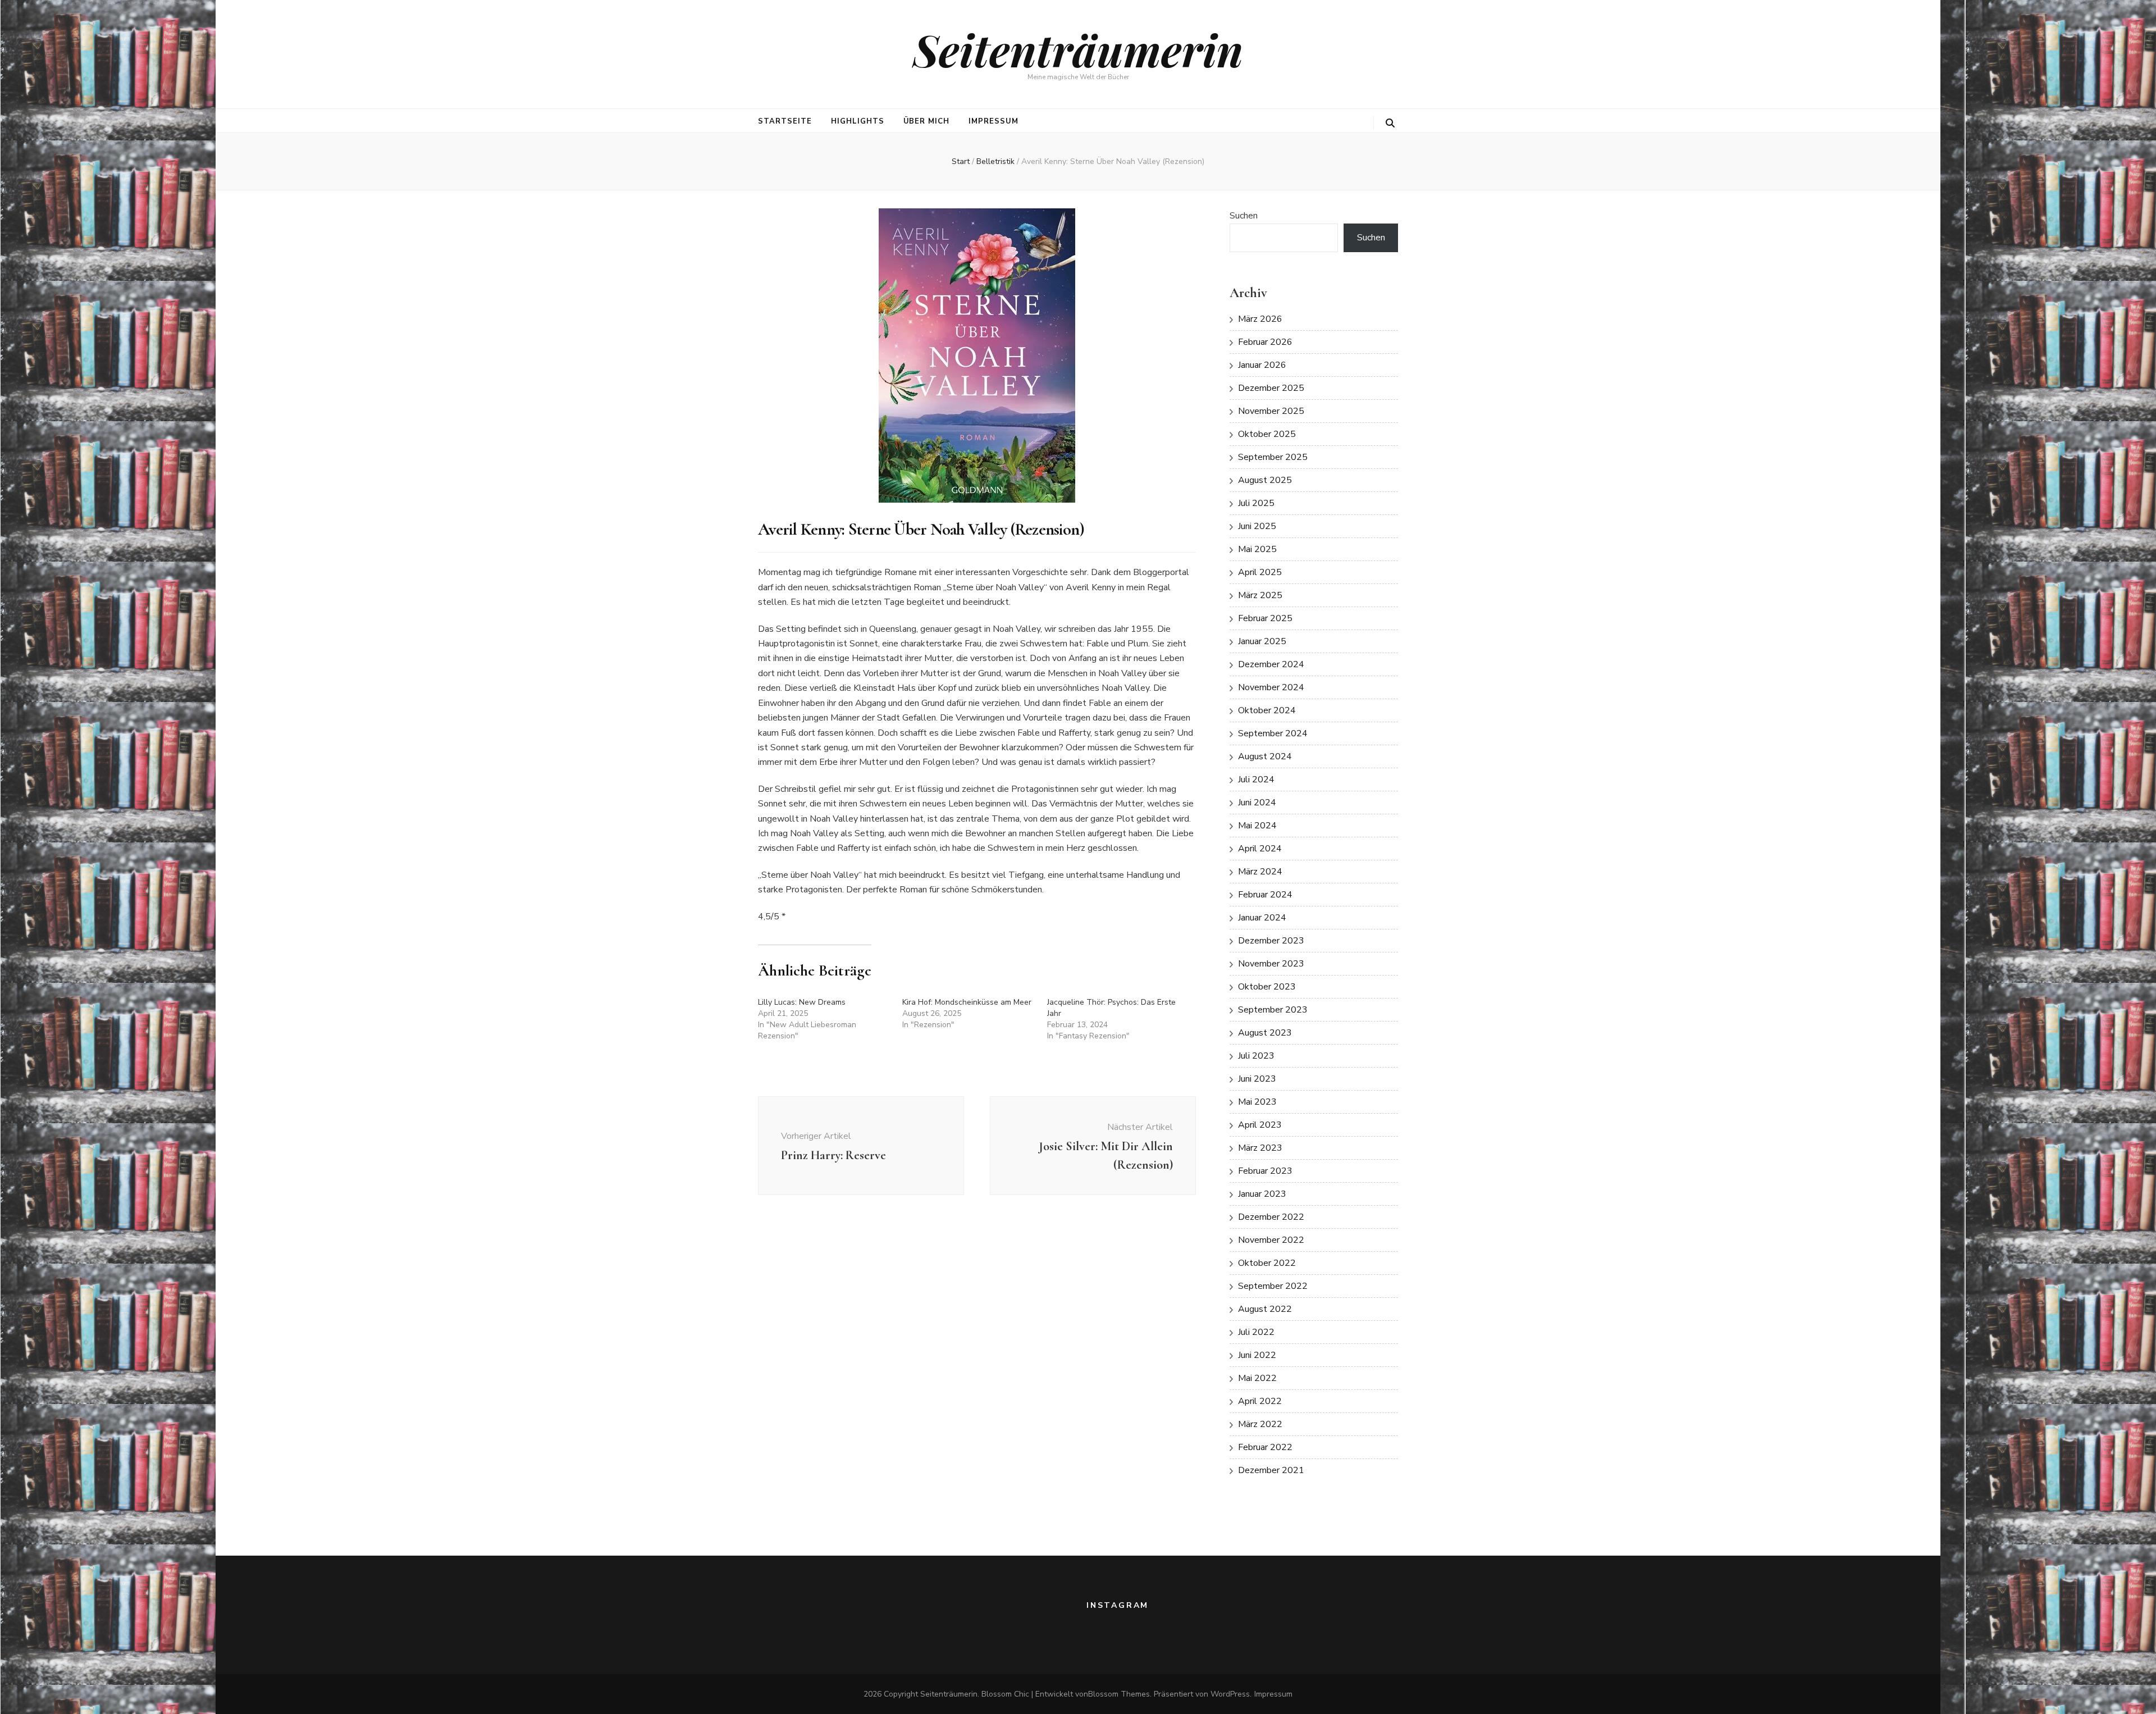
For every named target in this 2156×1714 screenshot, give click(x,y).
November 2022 (1271, 1240)
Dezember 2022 (1271, 1217)
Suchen (1244, 216)
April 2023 (1260, 1125)
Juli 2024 (1256, 779)
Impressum (994, 121)
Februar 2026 (1265, 342)
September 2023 (1273, 1010)
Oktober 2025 (1267, 434)
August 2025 (1265, 480)
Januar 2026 (1262, 365)
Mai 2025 (1257, 549)
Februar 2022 (1265, 1447)
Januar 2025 (1262, 641)
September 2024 (1273, 733)
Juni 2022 (1257, 1355)
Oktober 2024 (1267, 710)
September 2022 (1273, 1286)
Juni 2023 (1257, 1079)
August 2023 (1265, 1033)
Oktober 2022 (1267, 1263)
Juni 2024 (1257, 803)
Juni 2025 (1257, 526)
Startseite (785, 121)
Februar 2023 (1265, 1171)
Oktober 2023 (1267, 987)
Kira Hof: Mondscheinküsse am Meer (967, 1002)
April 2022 (1260, 1401)
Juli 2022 (1256, 1332)
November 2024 (1271, 687)
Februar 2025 (1265, 618)
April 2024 (1260, 849)
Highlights (858, 121)
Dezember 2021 (1271, 1470)
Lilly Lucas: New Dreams (802, 1002)
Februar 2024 (1265, 895)
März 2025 (1260, 595)
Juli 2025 (1256, 503)
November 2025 (1271, 411)
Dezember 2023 (1271, 941)
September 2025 (1273, 457)
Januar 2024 (1262, 918)
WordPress (1230, 1694)
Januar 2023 (1262, 1194)
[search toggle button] (1390, 123)
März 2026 (1260, 319)
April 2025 (1260, 572)
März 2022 (1260, 1424)
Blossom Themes (1119, 1694)
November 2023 (1271, 964)
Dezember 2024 (1271, 664)
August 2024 (1265, 756)
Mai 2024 (1257, 826)
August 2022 (1265, 1309)
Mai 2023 (1257, 1102)
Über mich (927, 121)
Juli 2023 (1256, 1056)
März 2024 (1260, 872)
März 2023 (1260, 1148)
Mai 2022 (1257, 1378)
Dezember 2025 (1271, 388)
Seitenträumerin (1078, 49)
